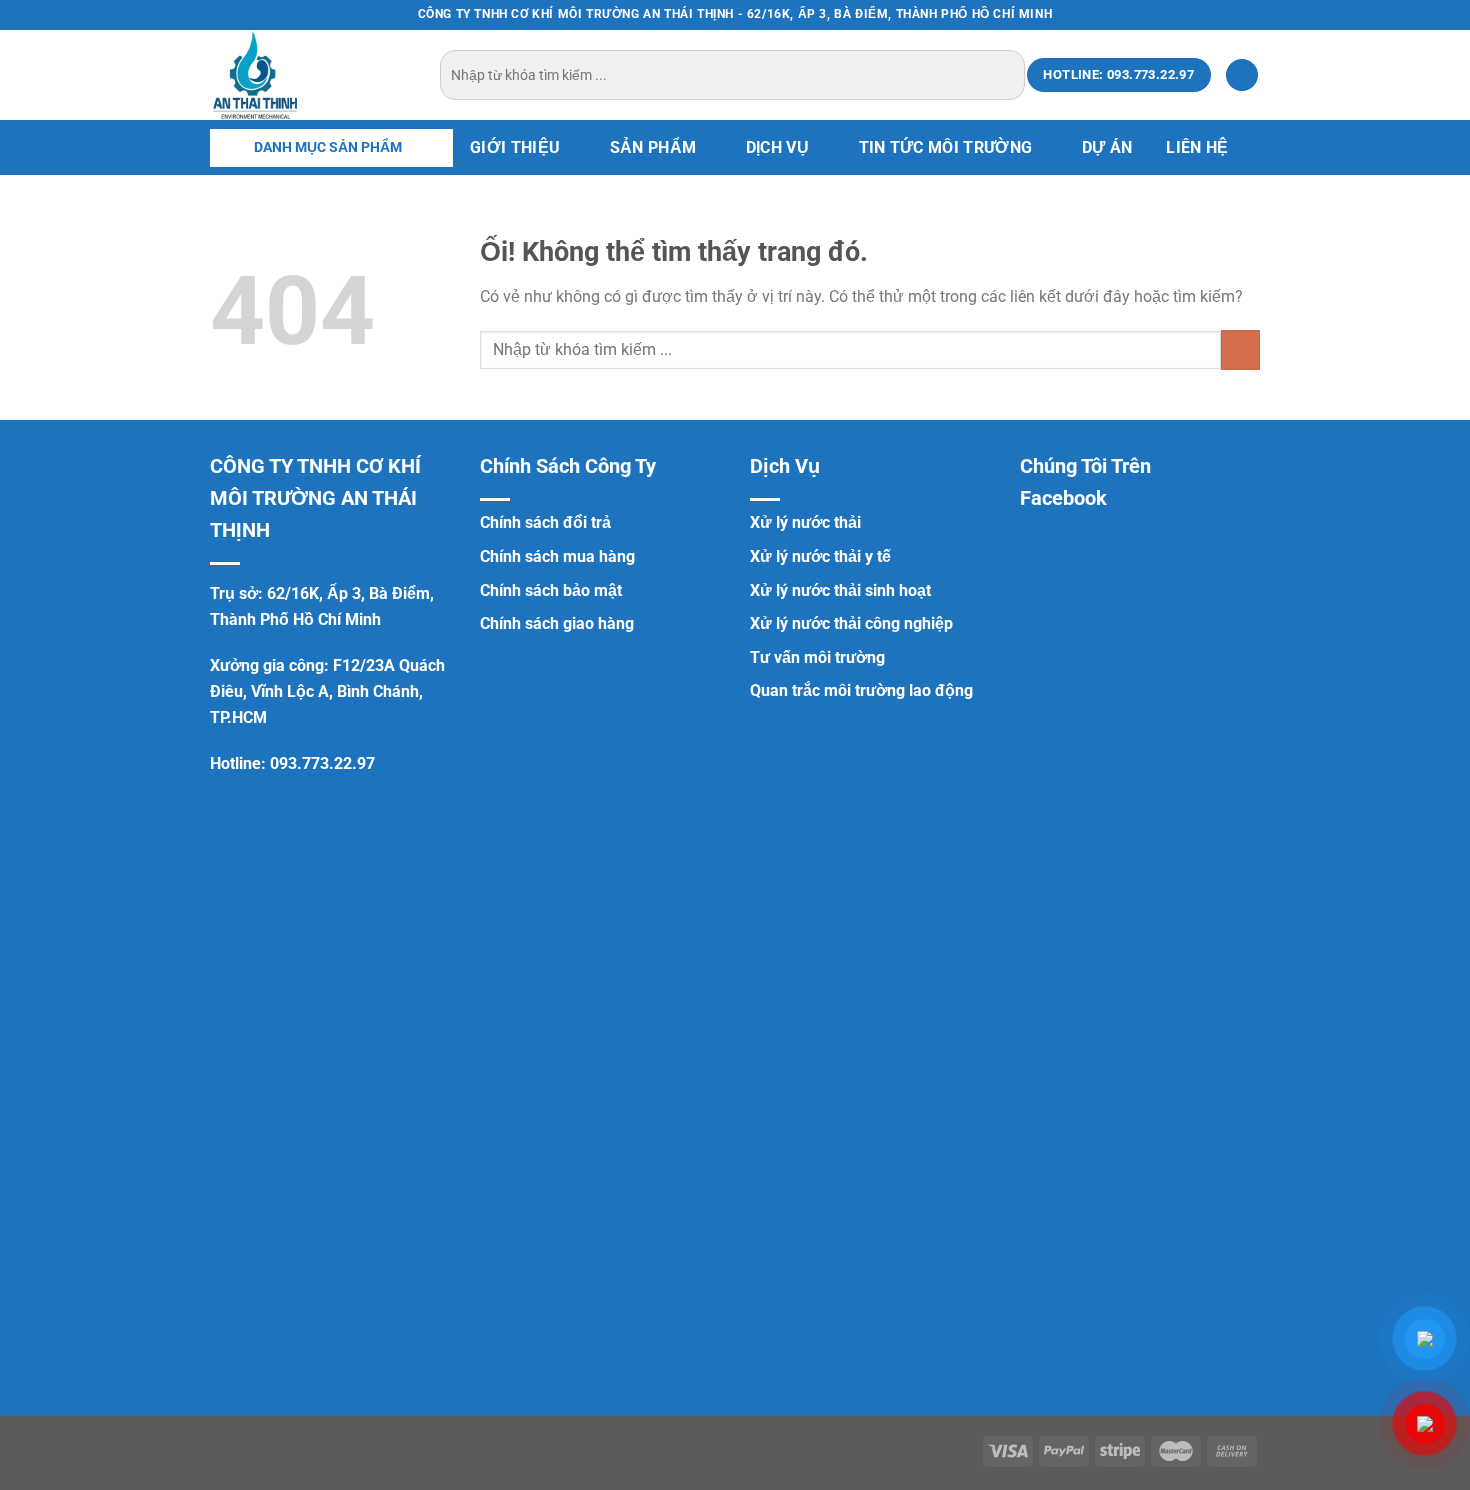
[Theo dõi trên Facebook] (1193, 15)
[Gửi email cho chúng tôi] (1250, 15)
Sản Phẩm (653, 147)
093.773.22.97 (322, 763)
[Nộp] (1006, 75)
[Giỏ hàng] (1242, 75)
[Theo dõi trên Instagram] (1212, 15)
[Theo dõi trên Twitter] (1231, 15)
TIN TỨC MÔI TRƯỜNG (946, 147)
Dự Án (1107, 147)
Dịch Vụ (777, 147)
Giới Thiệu (515, 147)
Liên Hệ (1197, 147)
